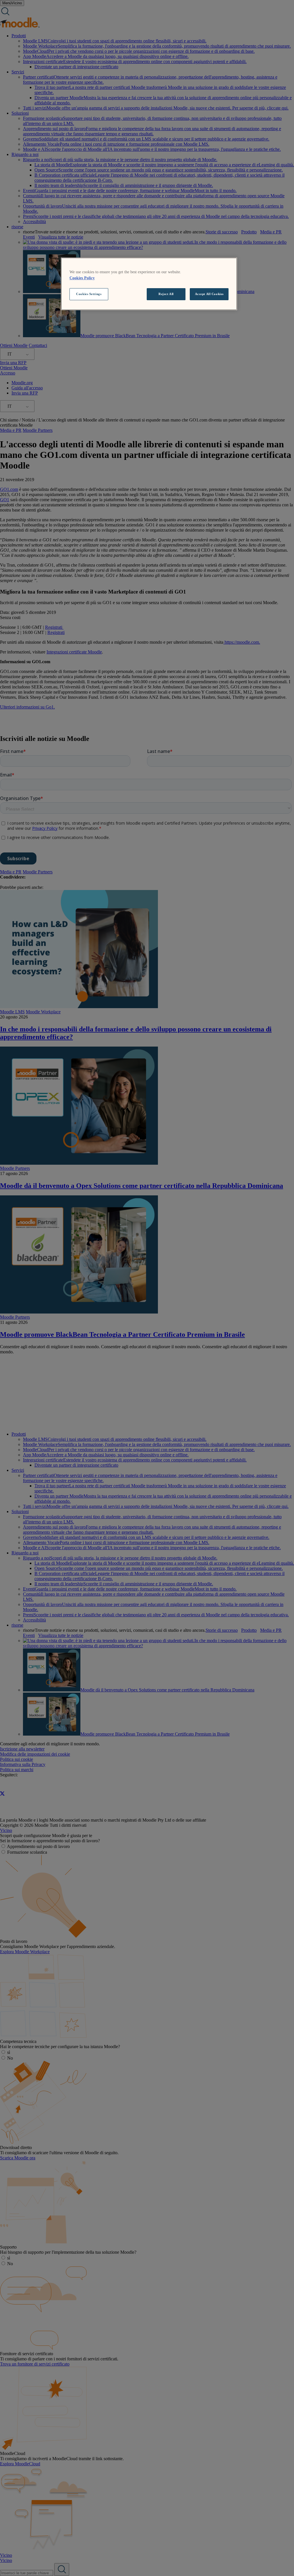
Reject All (166, 294)
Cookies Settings (89, 294)
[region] (149, 284)
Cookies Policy (82, 278)
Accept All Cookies (209, 294)
